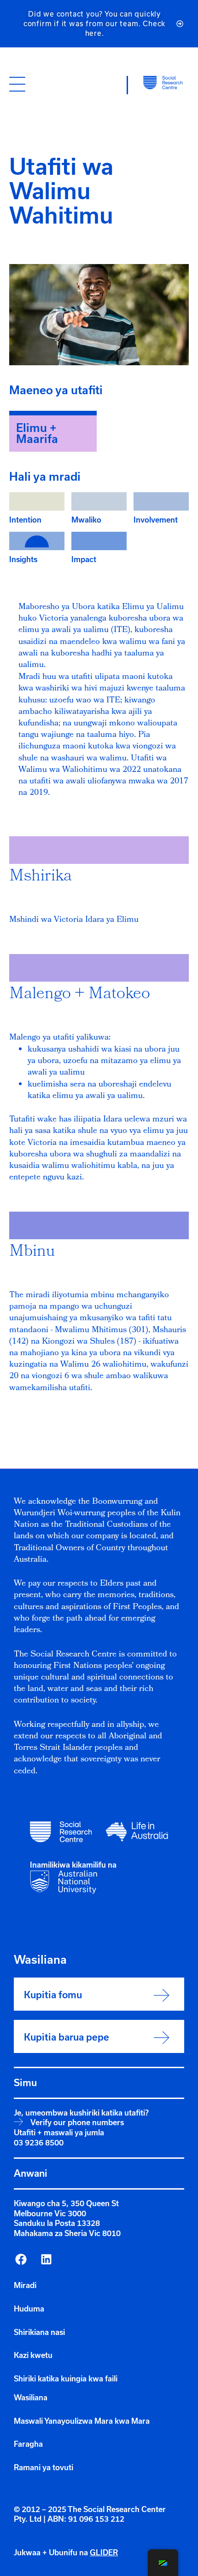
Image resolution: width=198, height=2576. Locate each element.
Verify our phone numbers (77, 2122)
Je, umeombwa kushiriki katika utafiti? (81, 2113)
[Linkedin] (46, 2260)
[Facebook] (21, 2260)
